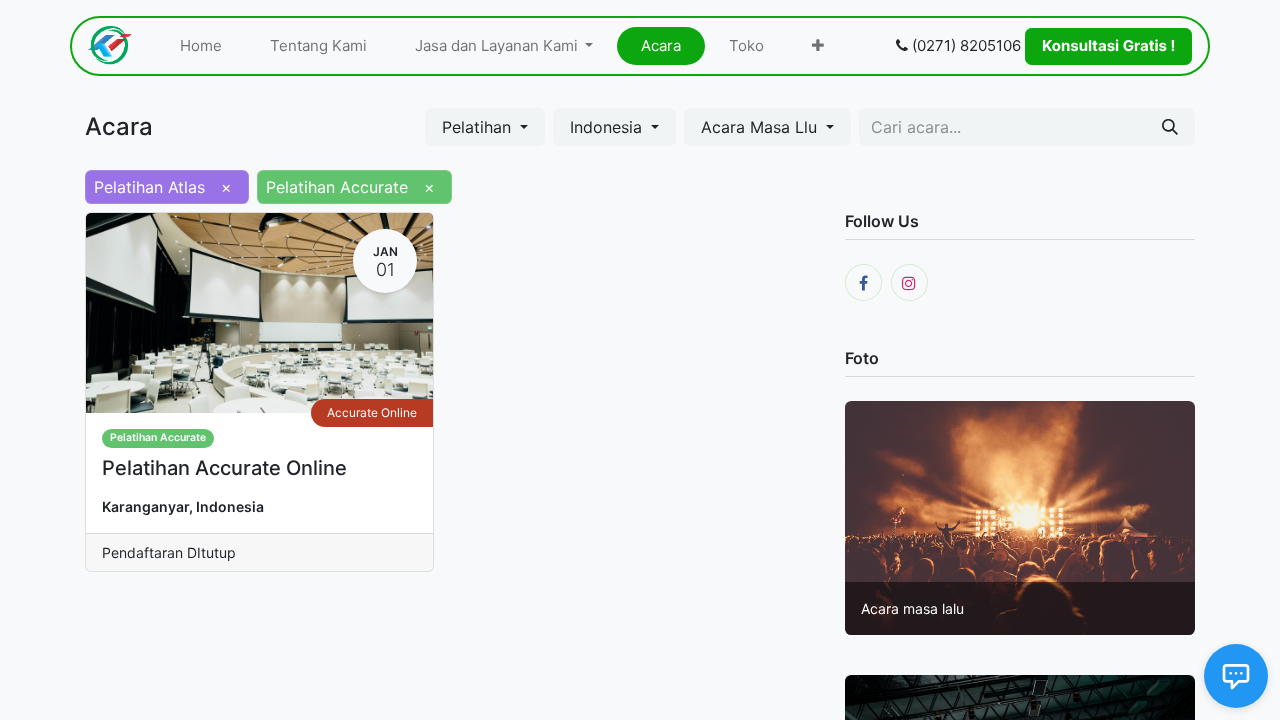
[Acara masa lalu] (1020, 516)
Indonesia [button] (608, 127)
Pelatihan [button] (479, 127)
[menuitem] (201, 46)
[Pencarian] (1170, 127)
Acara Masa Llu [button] (761, 127)
